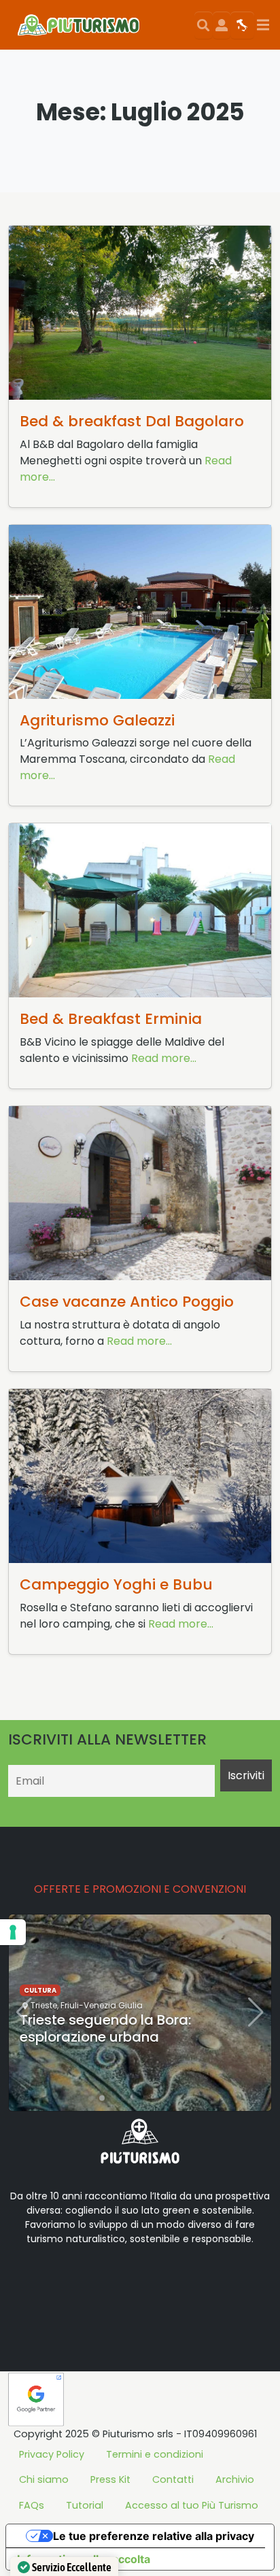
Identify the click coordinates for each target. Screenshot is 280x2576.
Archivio (235, 2479)
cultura (40, 1990)
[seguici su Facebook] (52, 2282)
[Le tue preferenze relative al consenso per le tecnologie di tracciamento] (13, 1932)
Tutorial (85, 2505)
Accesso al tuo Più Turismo (192, 2505)
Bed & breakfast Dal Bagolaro (132, 421)
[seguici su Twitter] (73, 2282)
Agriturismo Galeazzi (97, 720)
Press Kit (110, 2479)
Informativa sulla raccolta (84, 2559)
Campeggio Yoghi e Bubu (116, 1584)
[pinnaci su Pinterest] (139, 2282)
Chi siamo (44, 2479)
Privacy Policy (52, 2454)
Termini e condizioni (155, 2454)
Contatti (173, 2479)
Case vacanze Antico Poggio (127, 1302)
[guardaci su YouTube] (95, 2282)
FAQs (32, 2505)
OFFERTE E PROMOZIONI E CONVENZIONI (140, 1889)
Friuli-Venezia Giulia (102, 2005)
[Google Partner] (36, 2398)
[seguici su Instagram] (117, 2282)
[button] (91, 2098)
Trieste (44, 2005)
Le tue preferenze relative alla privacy (154, 2536)
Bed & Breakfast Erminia (111, 1019)
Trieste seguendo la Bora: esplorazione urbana (105, 2028)
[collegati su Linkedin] (30, 2282)
